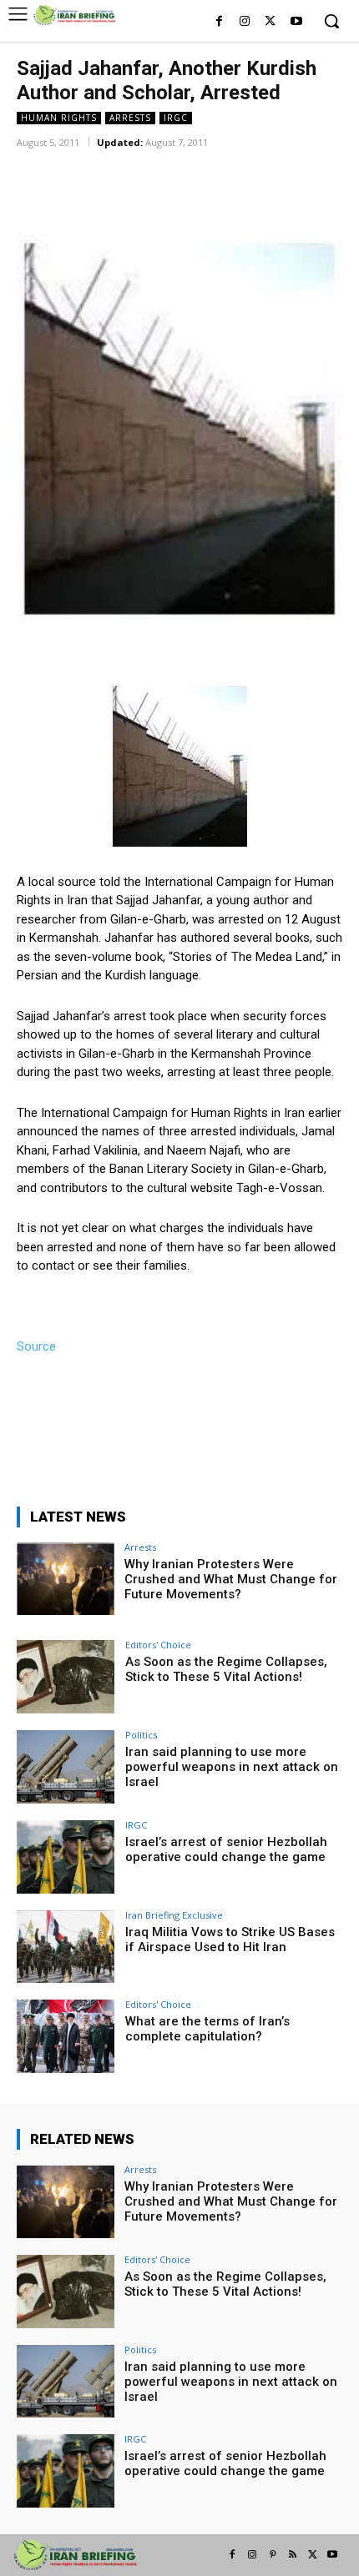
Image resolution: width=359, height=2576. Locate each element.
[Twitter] (270, 22)
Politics (141, 1735)
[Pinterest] (272, 2555)
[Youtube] (296, 22)
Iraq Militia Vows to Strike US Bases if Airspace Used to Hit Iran (230, 1940)
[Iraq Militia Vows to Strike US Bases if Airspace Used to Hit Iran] (66, 1947)
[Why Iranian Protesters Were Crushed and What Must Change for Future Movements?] (66, 1579)
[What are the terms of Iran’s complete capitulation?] (66, 2036)
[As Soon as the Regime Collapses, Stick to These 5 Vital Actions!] (66, 1677)
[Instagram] (245, 22)
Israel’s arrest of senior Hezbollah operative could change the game (226, 1849)
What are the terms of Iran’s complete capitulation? (207, 2029)
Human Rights (59, 118)
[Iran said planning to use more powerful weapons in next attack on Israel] (66, 1767)
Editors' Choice (158, 1645)
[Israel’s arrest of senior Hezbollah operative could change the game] (66, 1857)
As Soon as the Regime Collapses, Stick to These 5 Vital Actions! (226, 1669)
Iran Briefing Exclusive (174, 1915)
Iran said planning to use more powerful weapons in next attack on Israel (232, 1767)
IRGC (176, 118)
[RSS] (292, 2555)
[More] (235, 166)
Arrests (130, 118)
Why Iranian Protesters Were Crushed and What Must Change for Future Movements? (231, 1579)
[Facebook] (219, 22)
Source (36, 1346)
